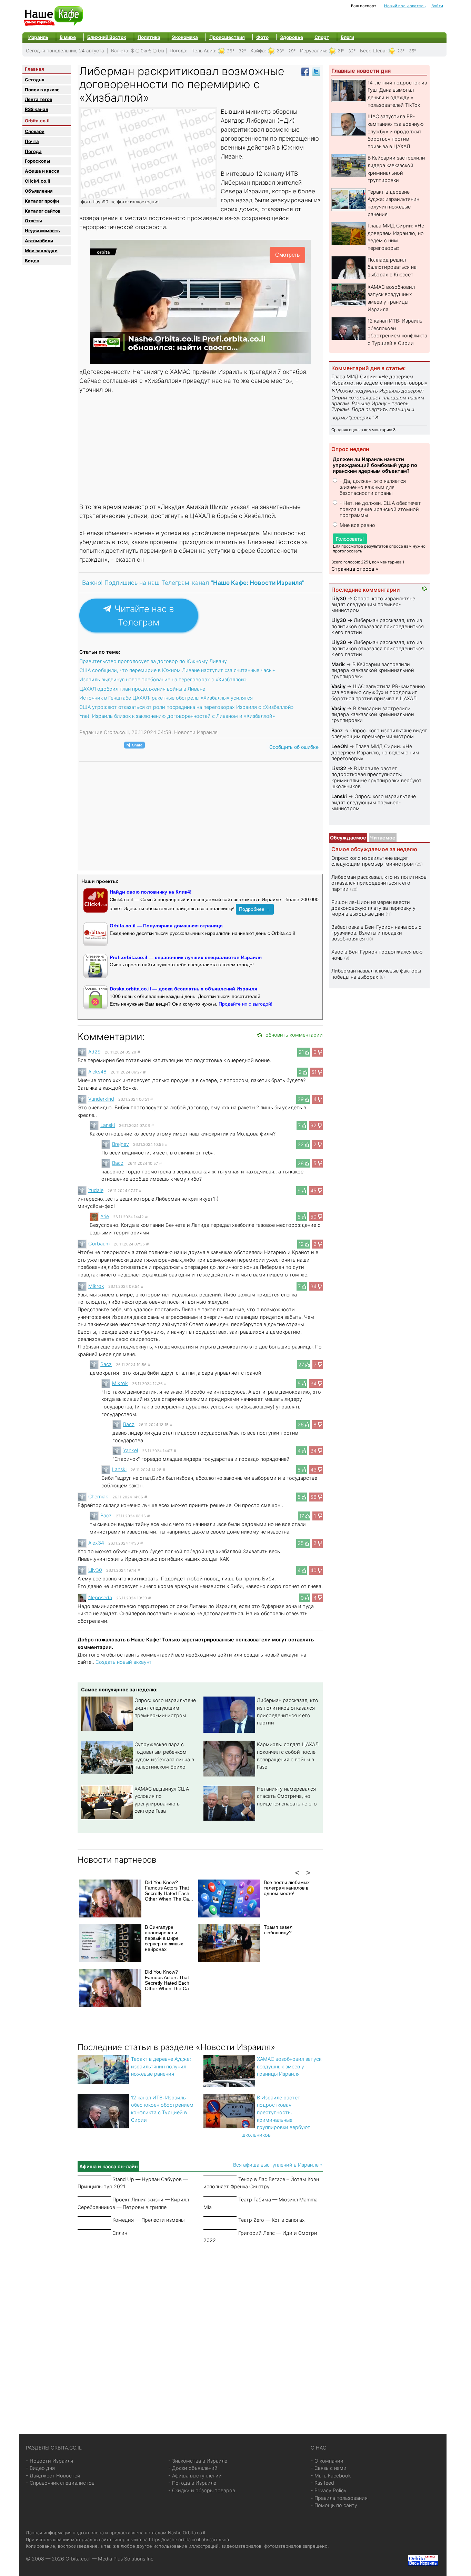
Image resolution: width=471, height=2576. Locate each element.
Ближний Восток (107, 37)
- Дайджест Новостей (53, 2476)
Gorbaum (99, 1244)
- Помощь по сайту (334, 2505)
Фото (262, 37)
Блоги (347, 37)
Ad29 (94, 1052)
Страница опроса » (355, 569)
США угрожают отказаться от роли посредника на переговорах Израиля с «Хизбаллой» (187, 707)
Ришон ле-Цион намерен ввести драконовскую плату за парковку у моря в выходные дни (373, 908)
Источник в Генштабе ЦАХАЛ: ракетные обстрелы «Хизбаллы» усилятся (166, 698)
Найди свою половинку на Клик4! (151, 892)
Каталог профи (42, 201)
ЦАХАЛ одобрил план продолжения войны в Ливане (142, 689)
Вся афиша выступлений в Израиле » (278, 2165)
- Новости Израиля (49, 2461)
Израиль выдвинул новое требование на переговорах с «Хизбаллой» (163, 679)
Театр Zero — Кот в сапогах (272, 2220)
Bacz (118, 1163)
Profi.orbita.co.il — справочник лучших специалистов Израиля (186, 957)
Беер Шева (373, 51)
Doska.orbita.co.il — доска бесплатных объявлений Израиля (183, 989)
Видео (32, 261)
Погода (178, 51)
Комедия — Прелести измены (148, 2220)
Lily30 (95, 1570)
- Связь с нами (329, 2468)
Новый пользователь (405, 6)
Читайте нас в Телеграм (143, 615)
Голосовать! (350, 539)
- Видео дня (40, 2468)
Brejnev (121, 1144)
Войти (437, 6)
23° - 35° (407, 51)
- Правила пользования (339, 2498)
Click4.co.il (38, 181)
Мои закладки (41, 251)
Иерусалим (313, 51)
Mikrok (96, 1286)
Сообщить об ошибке (294, 747)
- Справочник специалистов (60, 2483)
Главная (34, 69)
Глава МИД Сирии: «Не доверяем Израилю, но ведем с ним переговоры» (379, 379)
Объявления (39, 191)
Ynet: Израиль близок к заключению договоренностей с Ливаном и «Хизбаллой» (177, 716)
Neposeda (100, 1597)
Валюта (120, 51)
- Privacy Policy (329, 2490)
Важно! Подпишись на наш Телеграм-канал (193, 583)
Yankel (131, 1450)
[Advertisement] (201, 449)
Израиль (38, 37)
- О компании (327, 2461)
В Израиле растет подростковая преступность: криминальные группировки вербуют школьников (377, 777)
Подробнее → (255, 909)
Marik (338, 664)
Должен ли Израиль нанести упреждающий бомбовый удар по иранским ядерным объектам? (375, 465)
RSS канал (37, 109)
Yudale (96, 1190)
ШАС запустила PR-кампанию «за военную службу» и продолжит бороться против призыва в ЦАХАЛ (396, 131)
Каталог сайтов (43, 211)
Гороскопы (38, 161)
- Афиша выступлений (195, 2476)
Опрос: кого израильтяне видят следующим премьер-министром (165, 1708)
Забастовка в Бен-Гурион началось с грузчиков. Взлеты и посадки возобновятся (376, 933)
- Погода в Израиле (192, 2483)
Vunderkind (101, 1099)
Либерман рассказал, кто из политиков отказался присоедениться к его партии (378, 626)
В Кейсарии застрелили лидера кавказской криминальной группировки (373, 670)
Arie (105, 1216)
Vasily (338, 686)
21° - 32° (347, 51)
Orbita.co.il (37, 121)
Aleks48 (97, 1072)
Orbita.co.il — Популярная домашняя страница (166, 926)
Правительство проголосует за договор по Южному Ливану (153, 661)
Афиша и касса (42, 171)
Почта (32, 141)
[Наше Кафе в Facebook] (305, 71)
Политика (149, 37)
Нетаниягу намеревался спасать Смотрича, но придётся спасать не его (287, 1796)
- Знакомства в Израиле (198, 2461)
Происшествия (227, 37)
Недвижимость (42, 231)
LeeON (340, 746)
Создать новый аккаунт (124, 1662)
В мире (68, 37)
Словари (35, 131)
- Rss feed (322, 2483)
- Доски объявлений (193, 2468)
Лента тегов (38, 99)
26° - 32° (237, 51)
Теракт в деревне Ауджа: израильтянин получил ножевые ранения (161, 2066)
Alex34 (96, 1543)
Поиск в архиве (42, 90)
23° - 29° (286, 51)
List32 (339, 768)
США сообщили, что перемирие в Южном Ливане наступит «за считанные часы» (177, 670)
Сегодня (34, 80)
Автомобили (39, 241)
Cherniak (98, 1496)
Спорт (322, 37)
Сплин (120, 2233)
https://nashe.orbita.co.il (174, 2539)
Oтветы (33, 221)
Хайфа (258, 51)
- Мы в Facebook (331, 2476)
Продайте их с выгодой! (245, 1004)
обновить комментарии (294, 1035)
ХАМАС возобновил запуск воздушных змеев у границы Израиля (289, 2066)
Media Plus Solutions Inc (126, 2559)
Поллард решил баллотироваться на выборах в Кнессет (392, 267)
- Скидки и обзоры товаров (202, 2490)
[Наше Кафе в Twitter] (316, 71)
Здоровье (292, 37)
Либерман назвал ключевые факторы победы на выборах (376, 974)
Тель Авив (203, 51)
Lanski (108, 1125)
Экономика (185, 37)
